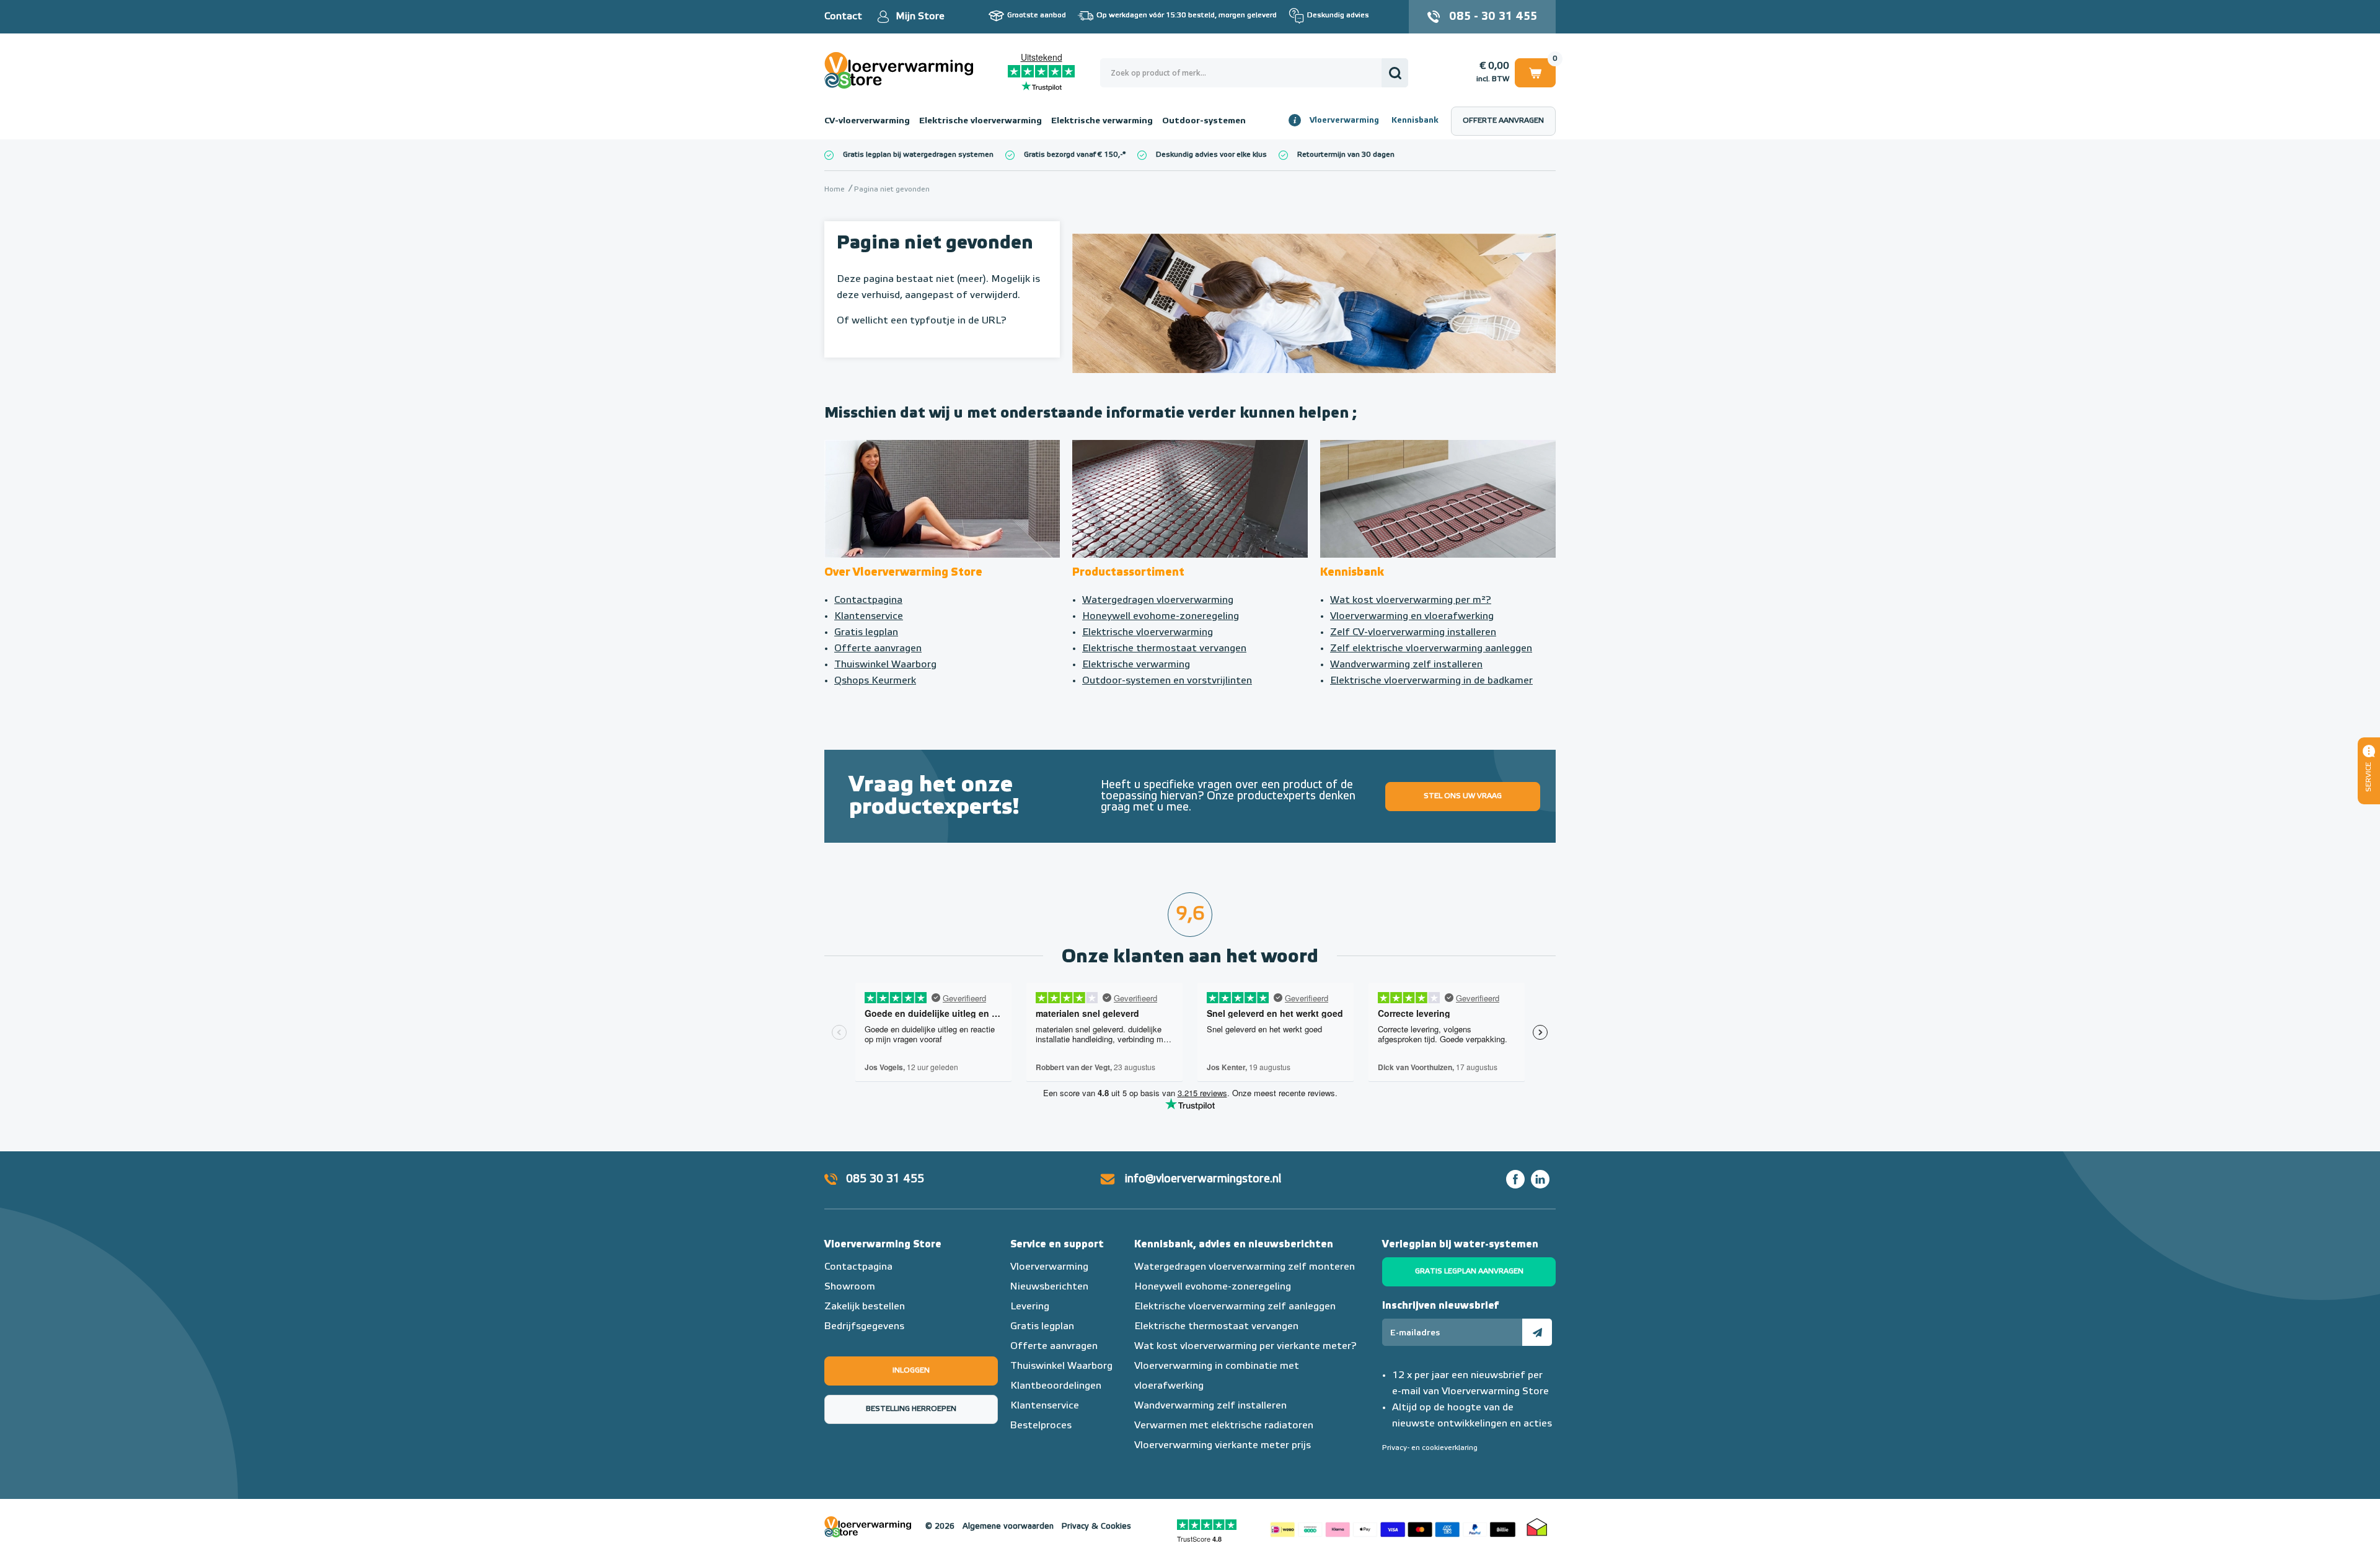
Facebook (1515, 1179)
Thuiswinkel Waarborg (885, 665)
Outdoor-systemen (1204, 121)
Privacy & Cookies (1096, 1527)
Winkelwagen (1535, 71)
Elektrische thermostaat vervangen (1164, 649)
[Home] (1190, 499)
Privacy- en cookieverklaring (1430, 1448)
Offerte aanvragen (1503, 121)
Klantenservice (869, 617)
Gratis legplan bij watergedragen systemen (918, 155)
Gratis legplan (866, 633)
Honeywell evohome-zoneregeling (1161, 617)
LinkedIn (1540, 1179)
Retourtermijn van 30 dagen (1346, 155)
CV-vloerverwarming (867, 121)
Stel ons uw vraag (1463, 796)
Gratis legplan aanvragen (1469, 1272)
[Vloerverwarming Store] (902, 70)
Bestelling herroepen (911, 1409)
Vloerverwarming (1344, 121)
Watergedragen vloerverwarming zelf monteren (1245, 1267)
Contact (843, 17)
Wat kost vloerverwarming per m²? (1411, 600)
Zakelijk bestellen (865, 1307)
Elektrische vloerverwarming (981, 121)
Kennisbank (1415, 121)
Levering (1030, 1307)
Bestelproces (1041, 1426)
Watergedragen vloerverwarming (1158, 600)
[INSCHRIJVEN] (1537, 1332)
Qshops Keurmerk (875, 681)
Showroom (850, 1287)
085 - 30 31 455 (1493, 17)
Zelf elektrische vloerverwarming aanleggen (1431, 649)
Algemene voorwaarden (1008, 1527)
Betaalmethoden (1393, 1527)
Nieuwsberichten (1049, 1287)
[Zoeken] (1395, 73)
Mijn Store (920, 17)
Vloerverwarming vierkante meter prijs (1223, 1446)
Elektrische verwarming (1102, 121)
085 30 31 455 (885, 1179)
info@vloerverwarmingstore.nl (1203, 1179)
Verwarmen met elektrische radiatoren (1224, 1426)
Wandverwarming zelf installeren (1406, 665)
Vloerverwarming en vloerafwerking (1412, 617)
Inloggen (911, 1371)
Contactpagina (868, 600)
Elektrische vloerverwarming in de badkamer (1431, 681)
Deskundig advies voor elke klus (1211, 155)
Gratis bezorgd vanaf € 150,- (1073, 155)
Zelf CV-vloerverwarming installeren (1413, 633)
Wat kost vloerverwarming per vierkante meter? (1245, 1347)
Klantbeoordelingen (1056, 1386)
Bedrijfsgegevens (864, 1327)
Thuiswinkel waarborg (1537, 1527)
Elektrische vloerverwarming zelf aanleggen (1235, 1307)
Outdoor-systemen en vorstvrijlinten (1167, 681)
